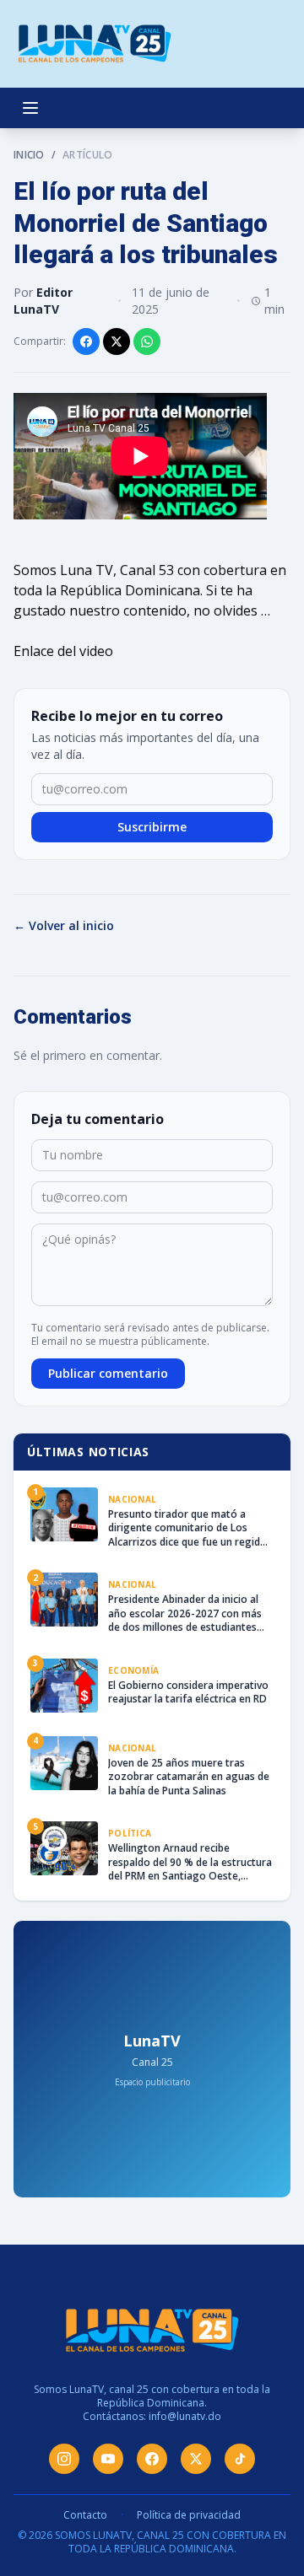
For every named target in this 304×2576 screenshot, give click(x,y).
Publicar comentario (108, 1373)
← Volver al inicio (64, 925)
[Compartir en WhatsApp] (147, 341)
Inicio (29, 155)
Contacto (85, 2515)
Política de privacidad (189, 2515)
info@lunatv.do (185, 2416)
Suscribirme (152, 827)
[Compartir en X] (117, 341)
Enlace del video (63, 651)
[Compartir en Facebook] (86, 341)
